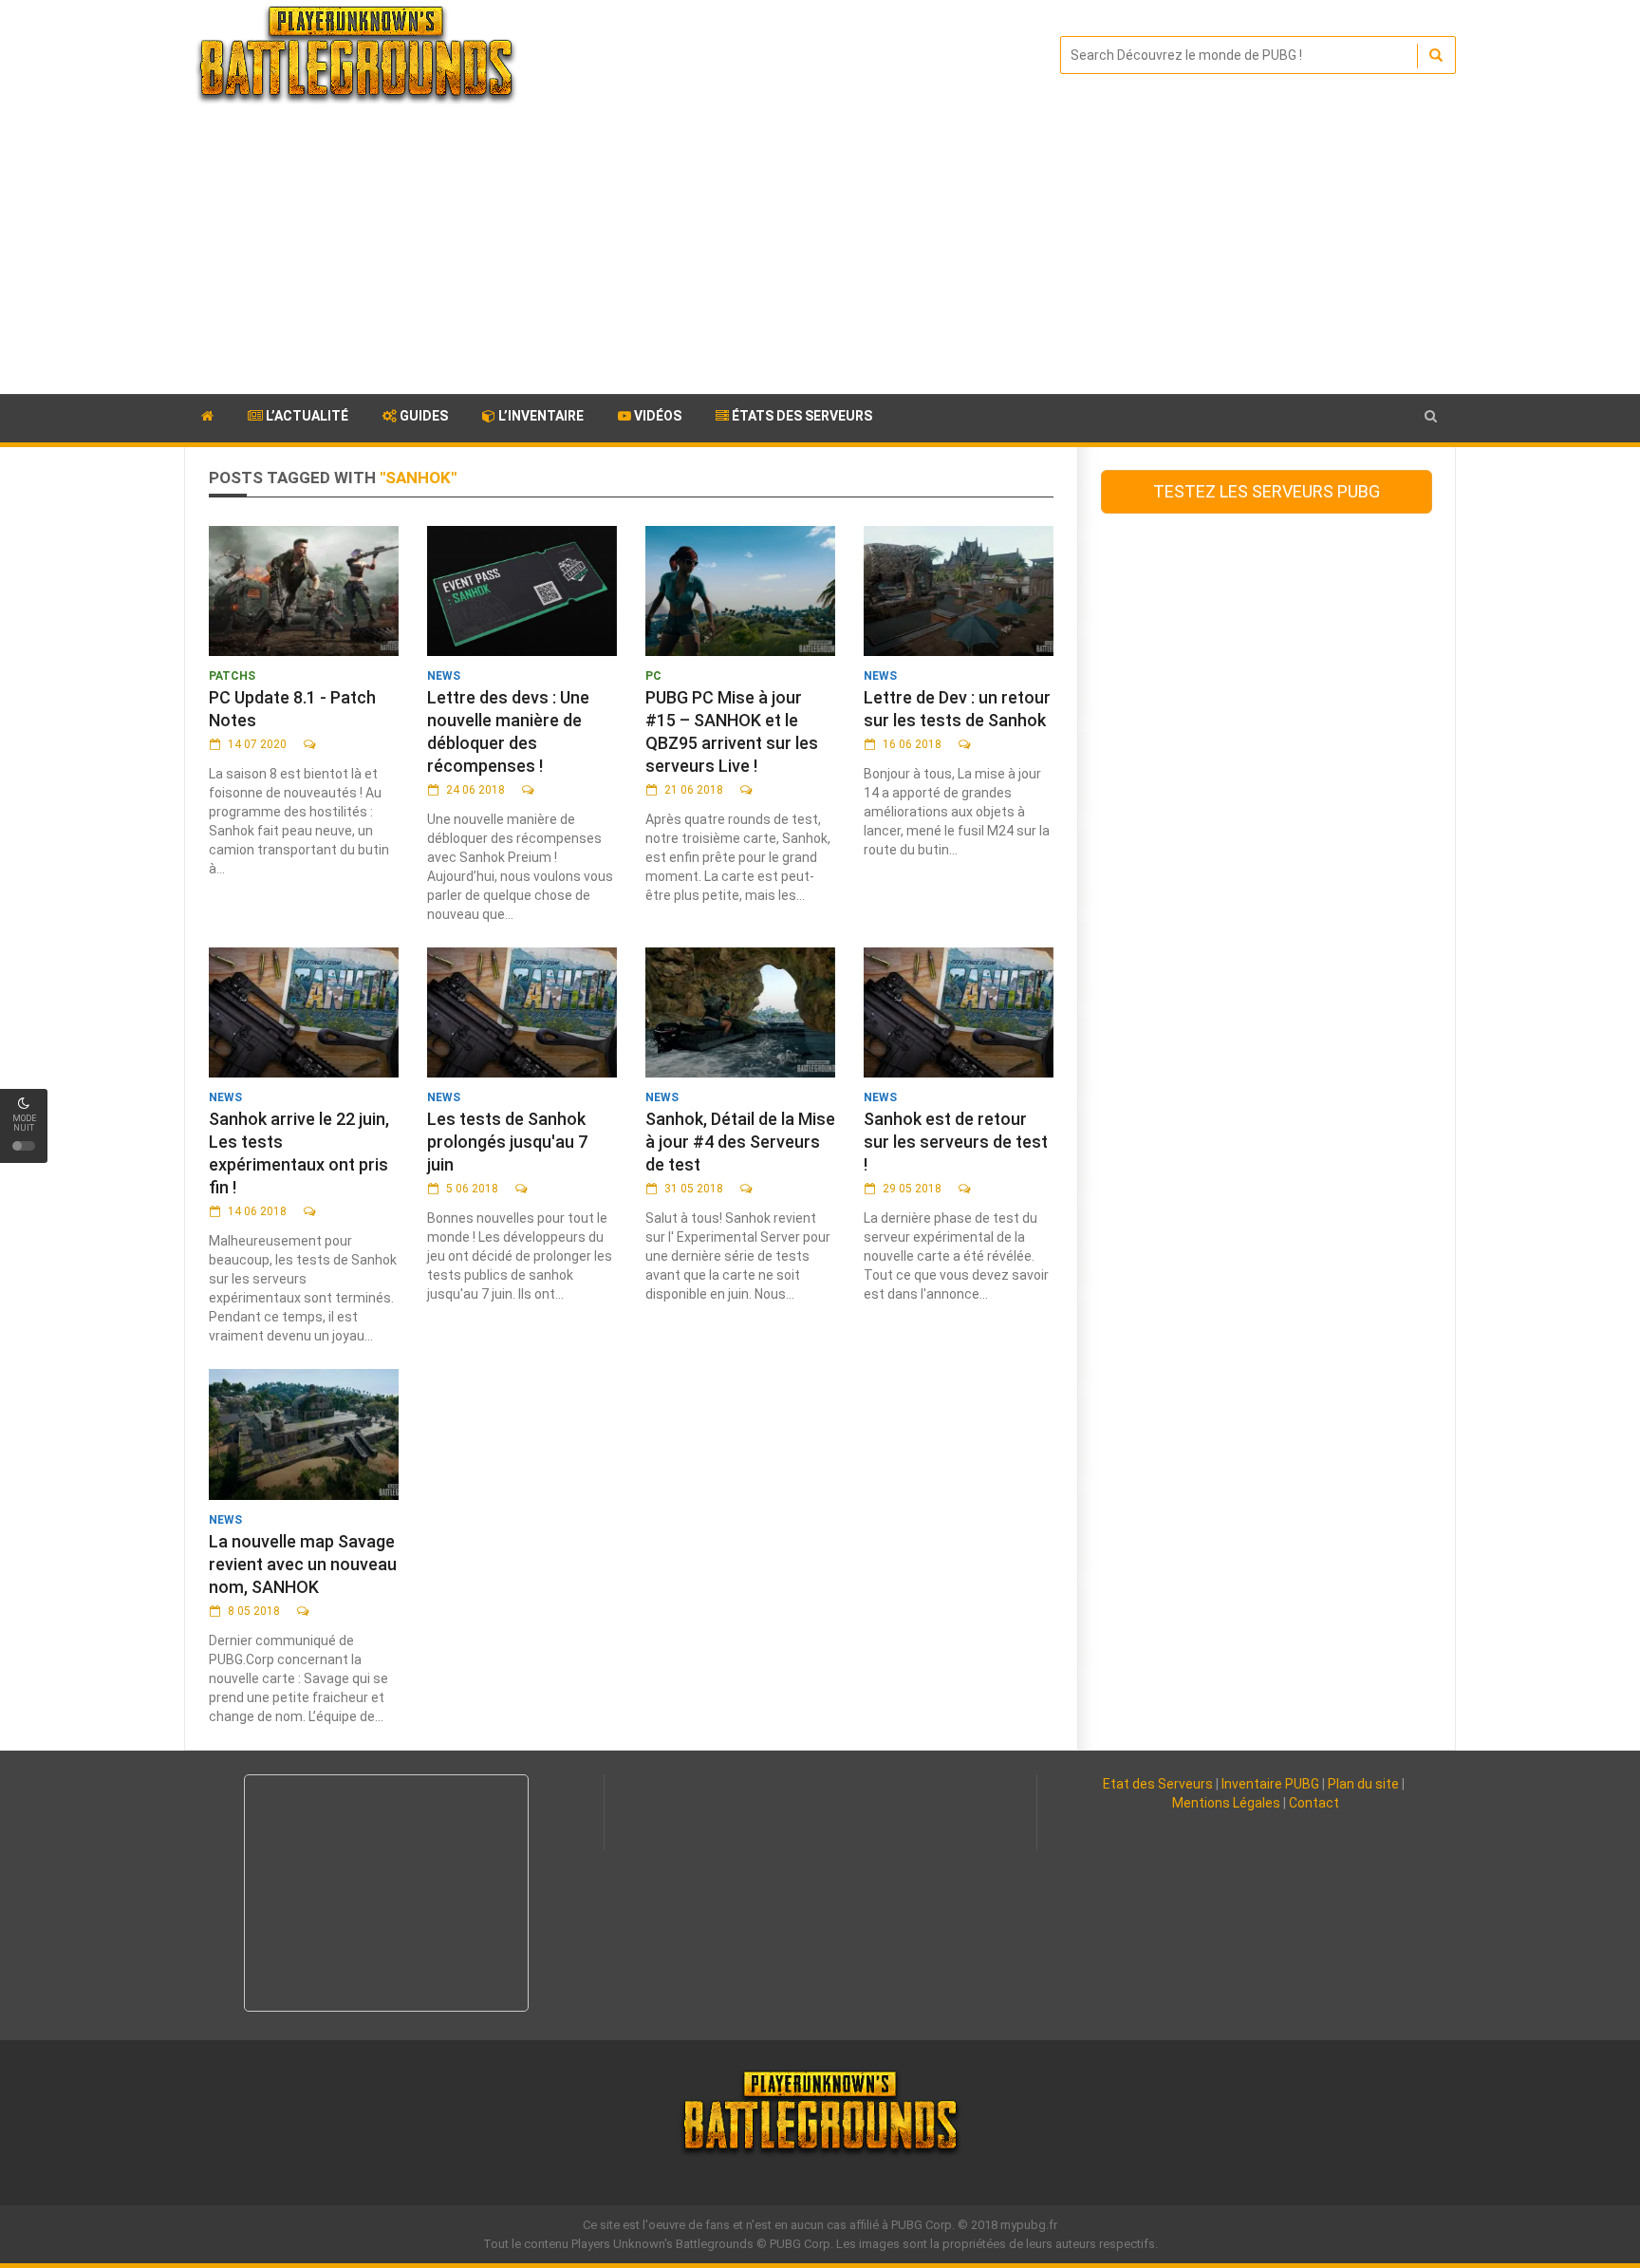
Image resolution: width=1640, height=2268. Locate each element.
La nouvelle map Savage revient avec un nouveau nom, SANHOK (303, 1564)
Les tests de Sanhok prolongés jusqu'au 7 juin (507, 1142)
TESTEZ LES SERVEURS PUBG (1267, 491)
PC (653, 676)
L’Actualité (306, 416)
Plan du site (1363, 1784)
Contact (1314, 1803)
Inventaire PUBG (1270, 1784)
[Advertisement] (820, 252)
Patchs (232, 676)
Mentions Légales (1226, 1803)
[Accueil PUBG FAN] (207, 419)
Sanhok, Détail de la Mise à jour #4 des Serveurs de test (740, 1142)
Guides (422, 416)
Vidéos (656, 416)
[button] (1431, 416)
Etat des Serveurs (1158, 1784)
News (444, 676)
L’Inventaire (540, 416)
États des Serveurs (801, 416)
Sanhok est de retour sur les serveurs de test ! (956, 1142)
